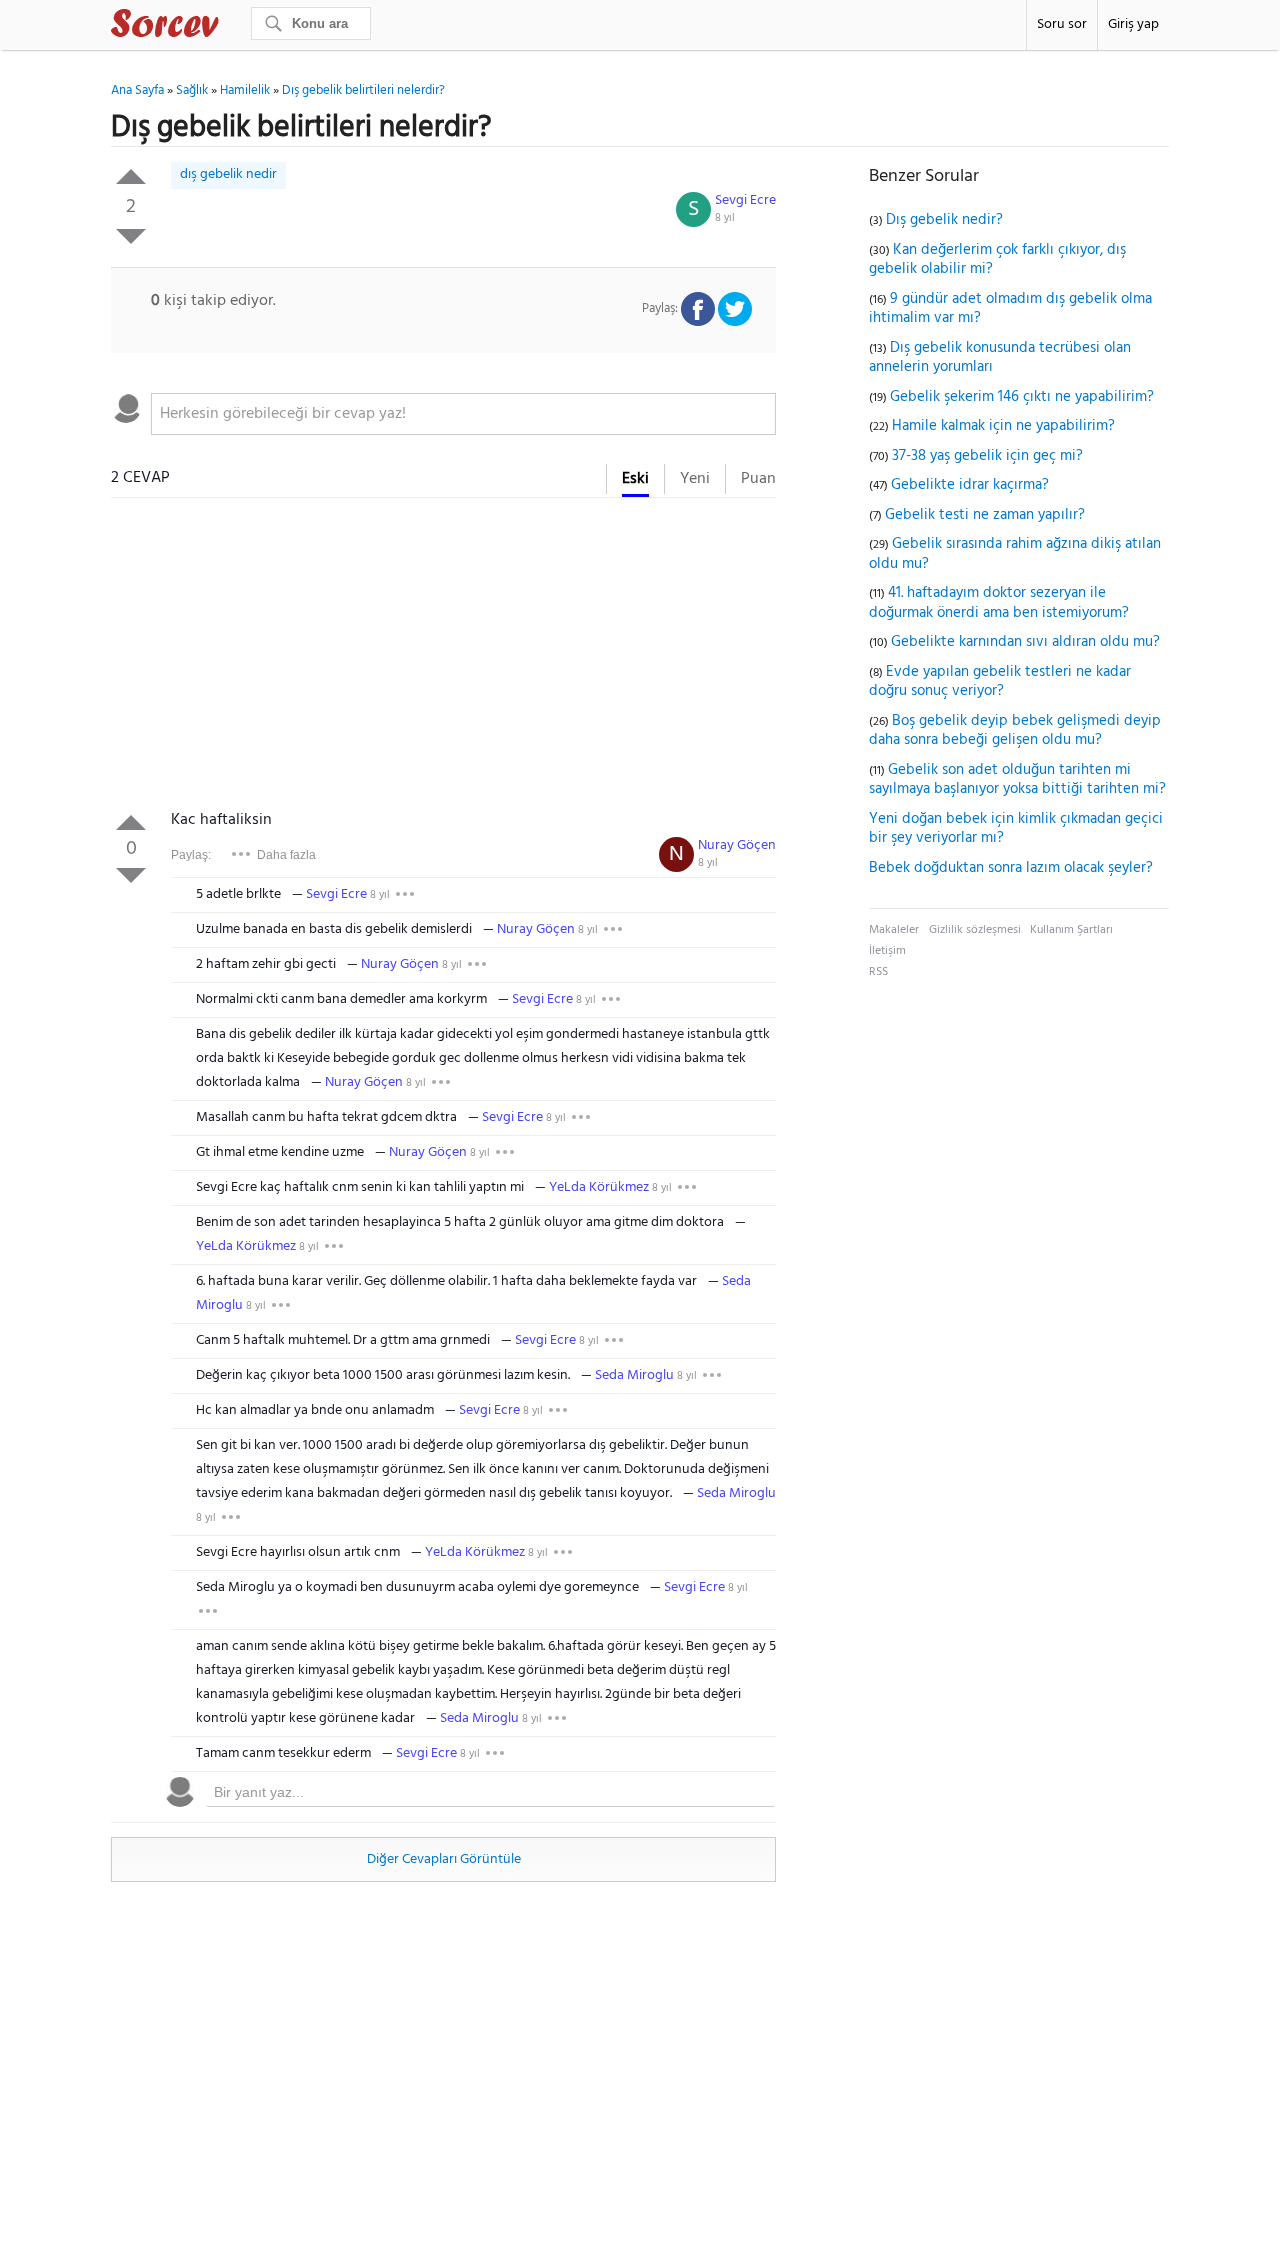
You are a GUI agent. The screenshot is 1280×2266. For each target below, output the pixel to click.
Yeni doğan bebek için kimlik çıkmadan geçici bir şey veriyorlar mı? (1016, 829)
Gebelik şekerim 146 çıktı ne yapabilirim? (1022, 397)
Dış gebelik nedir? (944, 220)
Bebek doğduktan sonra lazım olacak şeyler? (1011, 868)
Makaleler (894, 930)
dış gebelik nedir (228, 174)
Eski (635, 479)
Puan (758, 479)
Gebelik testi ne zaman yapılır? (985, 515)
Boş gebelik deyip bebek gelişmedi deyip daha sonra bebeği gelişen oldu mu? (1015, 731)
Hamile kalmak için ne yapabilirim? (1003, 426)
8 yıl (725, 218)
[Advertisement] (443, 658)
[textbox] (463, 414)
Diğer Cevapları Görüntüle (444, 1859)
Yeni (695, 479)
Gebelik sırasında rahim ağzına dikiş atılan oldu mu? (1015, 554)
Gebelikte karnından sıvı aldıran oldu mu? (1025, 642)
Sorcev (231, 27)
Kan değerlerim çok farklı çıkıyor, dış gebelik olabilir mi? (997, 260)
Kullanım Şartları (1071, 930)
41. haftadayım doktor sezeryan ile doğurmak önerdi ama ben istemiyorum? (999, 603)
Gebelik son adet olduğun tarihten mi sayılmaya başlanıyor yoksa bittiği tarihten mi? (1017, 780)
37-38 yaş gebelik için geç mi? (987, 456)
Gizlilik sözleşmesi (975, 930)
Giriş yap (1133, 24)
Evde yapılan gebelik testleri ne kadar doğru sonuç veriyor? (1000, 682)
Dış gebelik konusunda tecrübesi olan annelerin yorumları (1000, 358)
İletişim (887, 951)
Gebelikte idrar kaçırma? (970, 485)
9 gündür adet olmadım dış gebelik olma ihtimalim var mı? (1010, 309)
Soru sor (1062, 24)
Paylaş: (191, 855)
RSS (878, 972)
